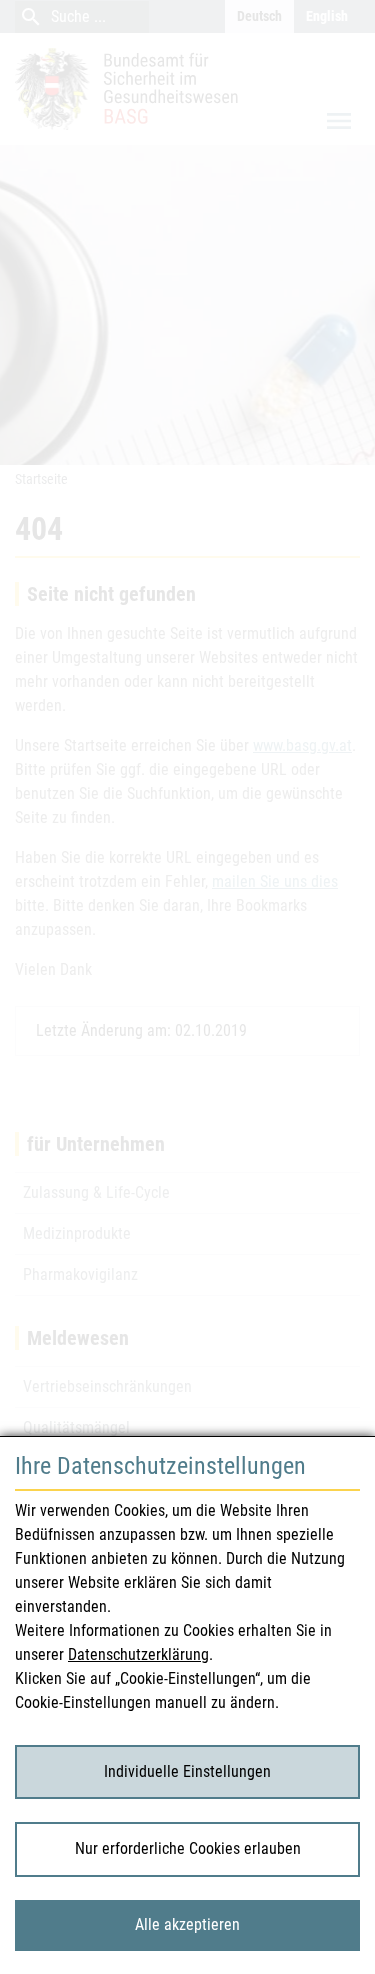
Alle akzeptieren (187, 1924)
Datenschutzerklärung (138, 1654)
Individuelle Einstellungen (187, 1771)
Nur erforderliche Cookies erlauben (188, 1848)
